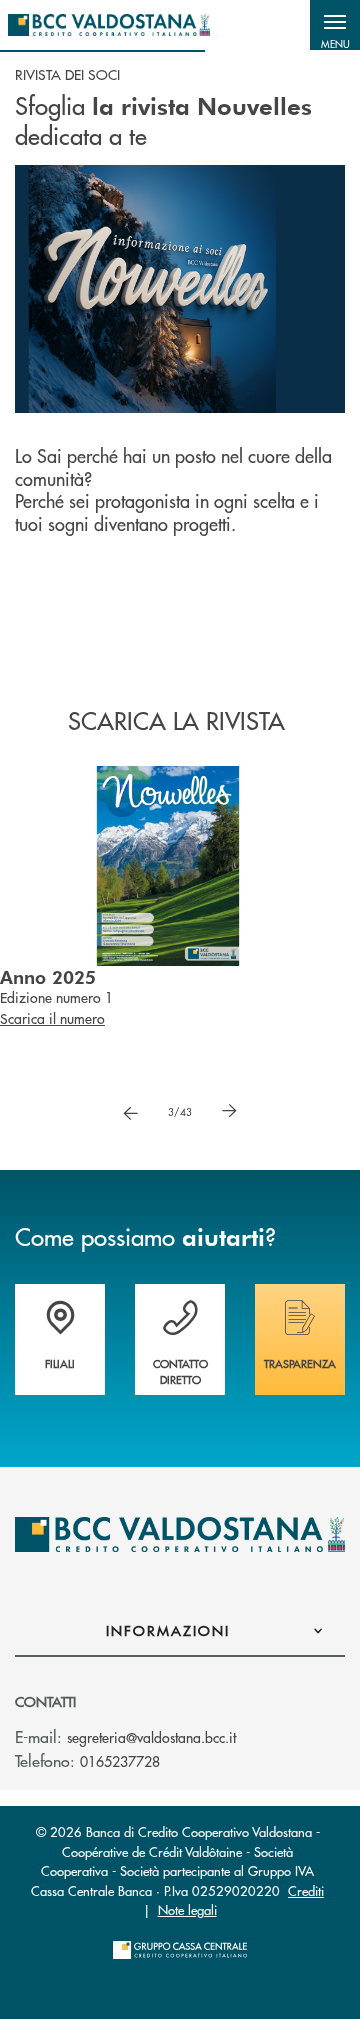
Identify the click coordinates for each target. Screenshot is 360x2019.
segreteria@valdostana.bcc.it (151, 1737)
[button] (335, 25)
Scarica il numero (52, 1039)
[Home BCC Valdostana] (109, 25)
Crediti (306, 1890)
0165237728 (120, 1761)
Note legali (187, 1909)
